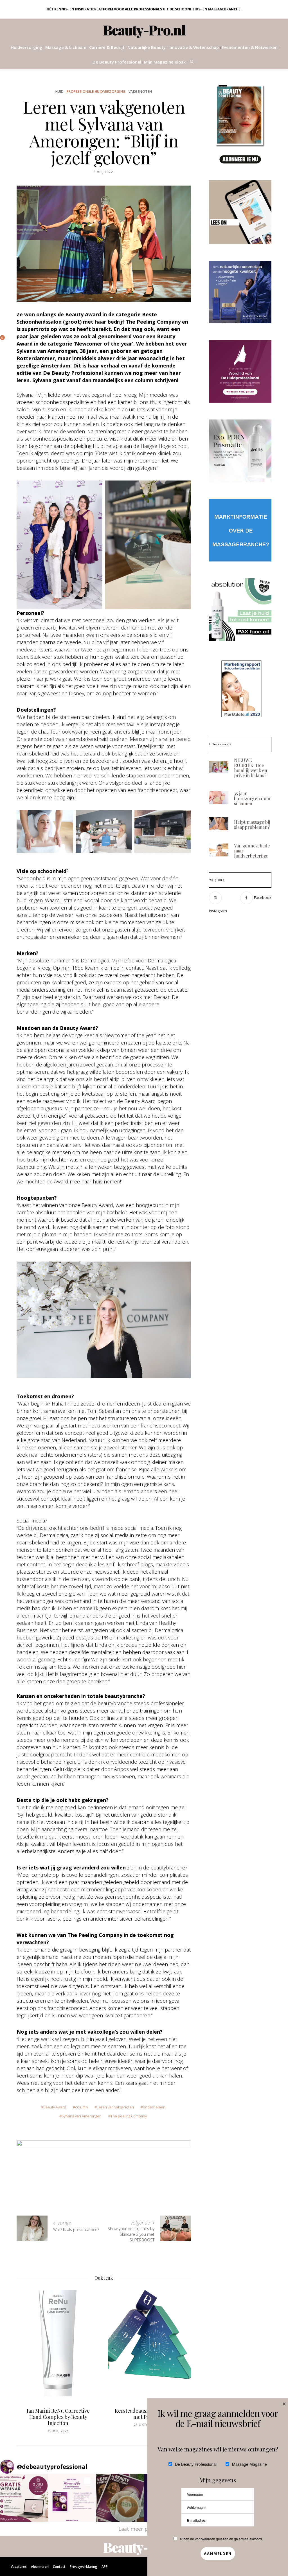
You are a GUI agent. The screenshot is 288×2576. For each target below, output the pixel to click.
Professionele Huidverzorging (96, 92)
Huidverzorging (27, 47)
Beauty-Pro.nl (144, 30)
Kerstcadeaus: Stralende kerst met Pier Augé (58, 2414)
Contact (59, 2567)
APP (105, 2567)
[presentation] (29, 2354)
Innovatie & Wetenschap (194, 47)
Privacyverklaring (84, 2567)
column (81, 2107)
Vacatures (19, 2567)
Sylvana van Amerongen (82, 2116)
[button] (24, 2498)
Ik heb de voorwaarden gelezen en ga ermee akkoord (221, 2539)
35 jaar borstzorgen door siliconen (253, 798)
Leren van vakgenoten (115, 2107)
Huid (60, 92)
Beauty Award (55, 2107)
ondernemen (154, 2107)
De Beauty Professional (117, 62)
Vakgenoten (140, 92)
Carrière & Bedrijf (107, 47)
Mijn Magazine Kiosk (165, 62)
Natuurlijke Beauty (147, 47)
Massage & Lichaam (66, 47)
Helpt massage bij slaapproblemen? (252, 825)
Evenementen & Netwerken (250, 47)
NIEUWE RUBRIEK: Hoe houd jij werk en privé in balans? (251, 768)
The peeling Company (129, 2116)
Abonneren (40, 2567)
